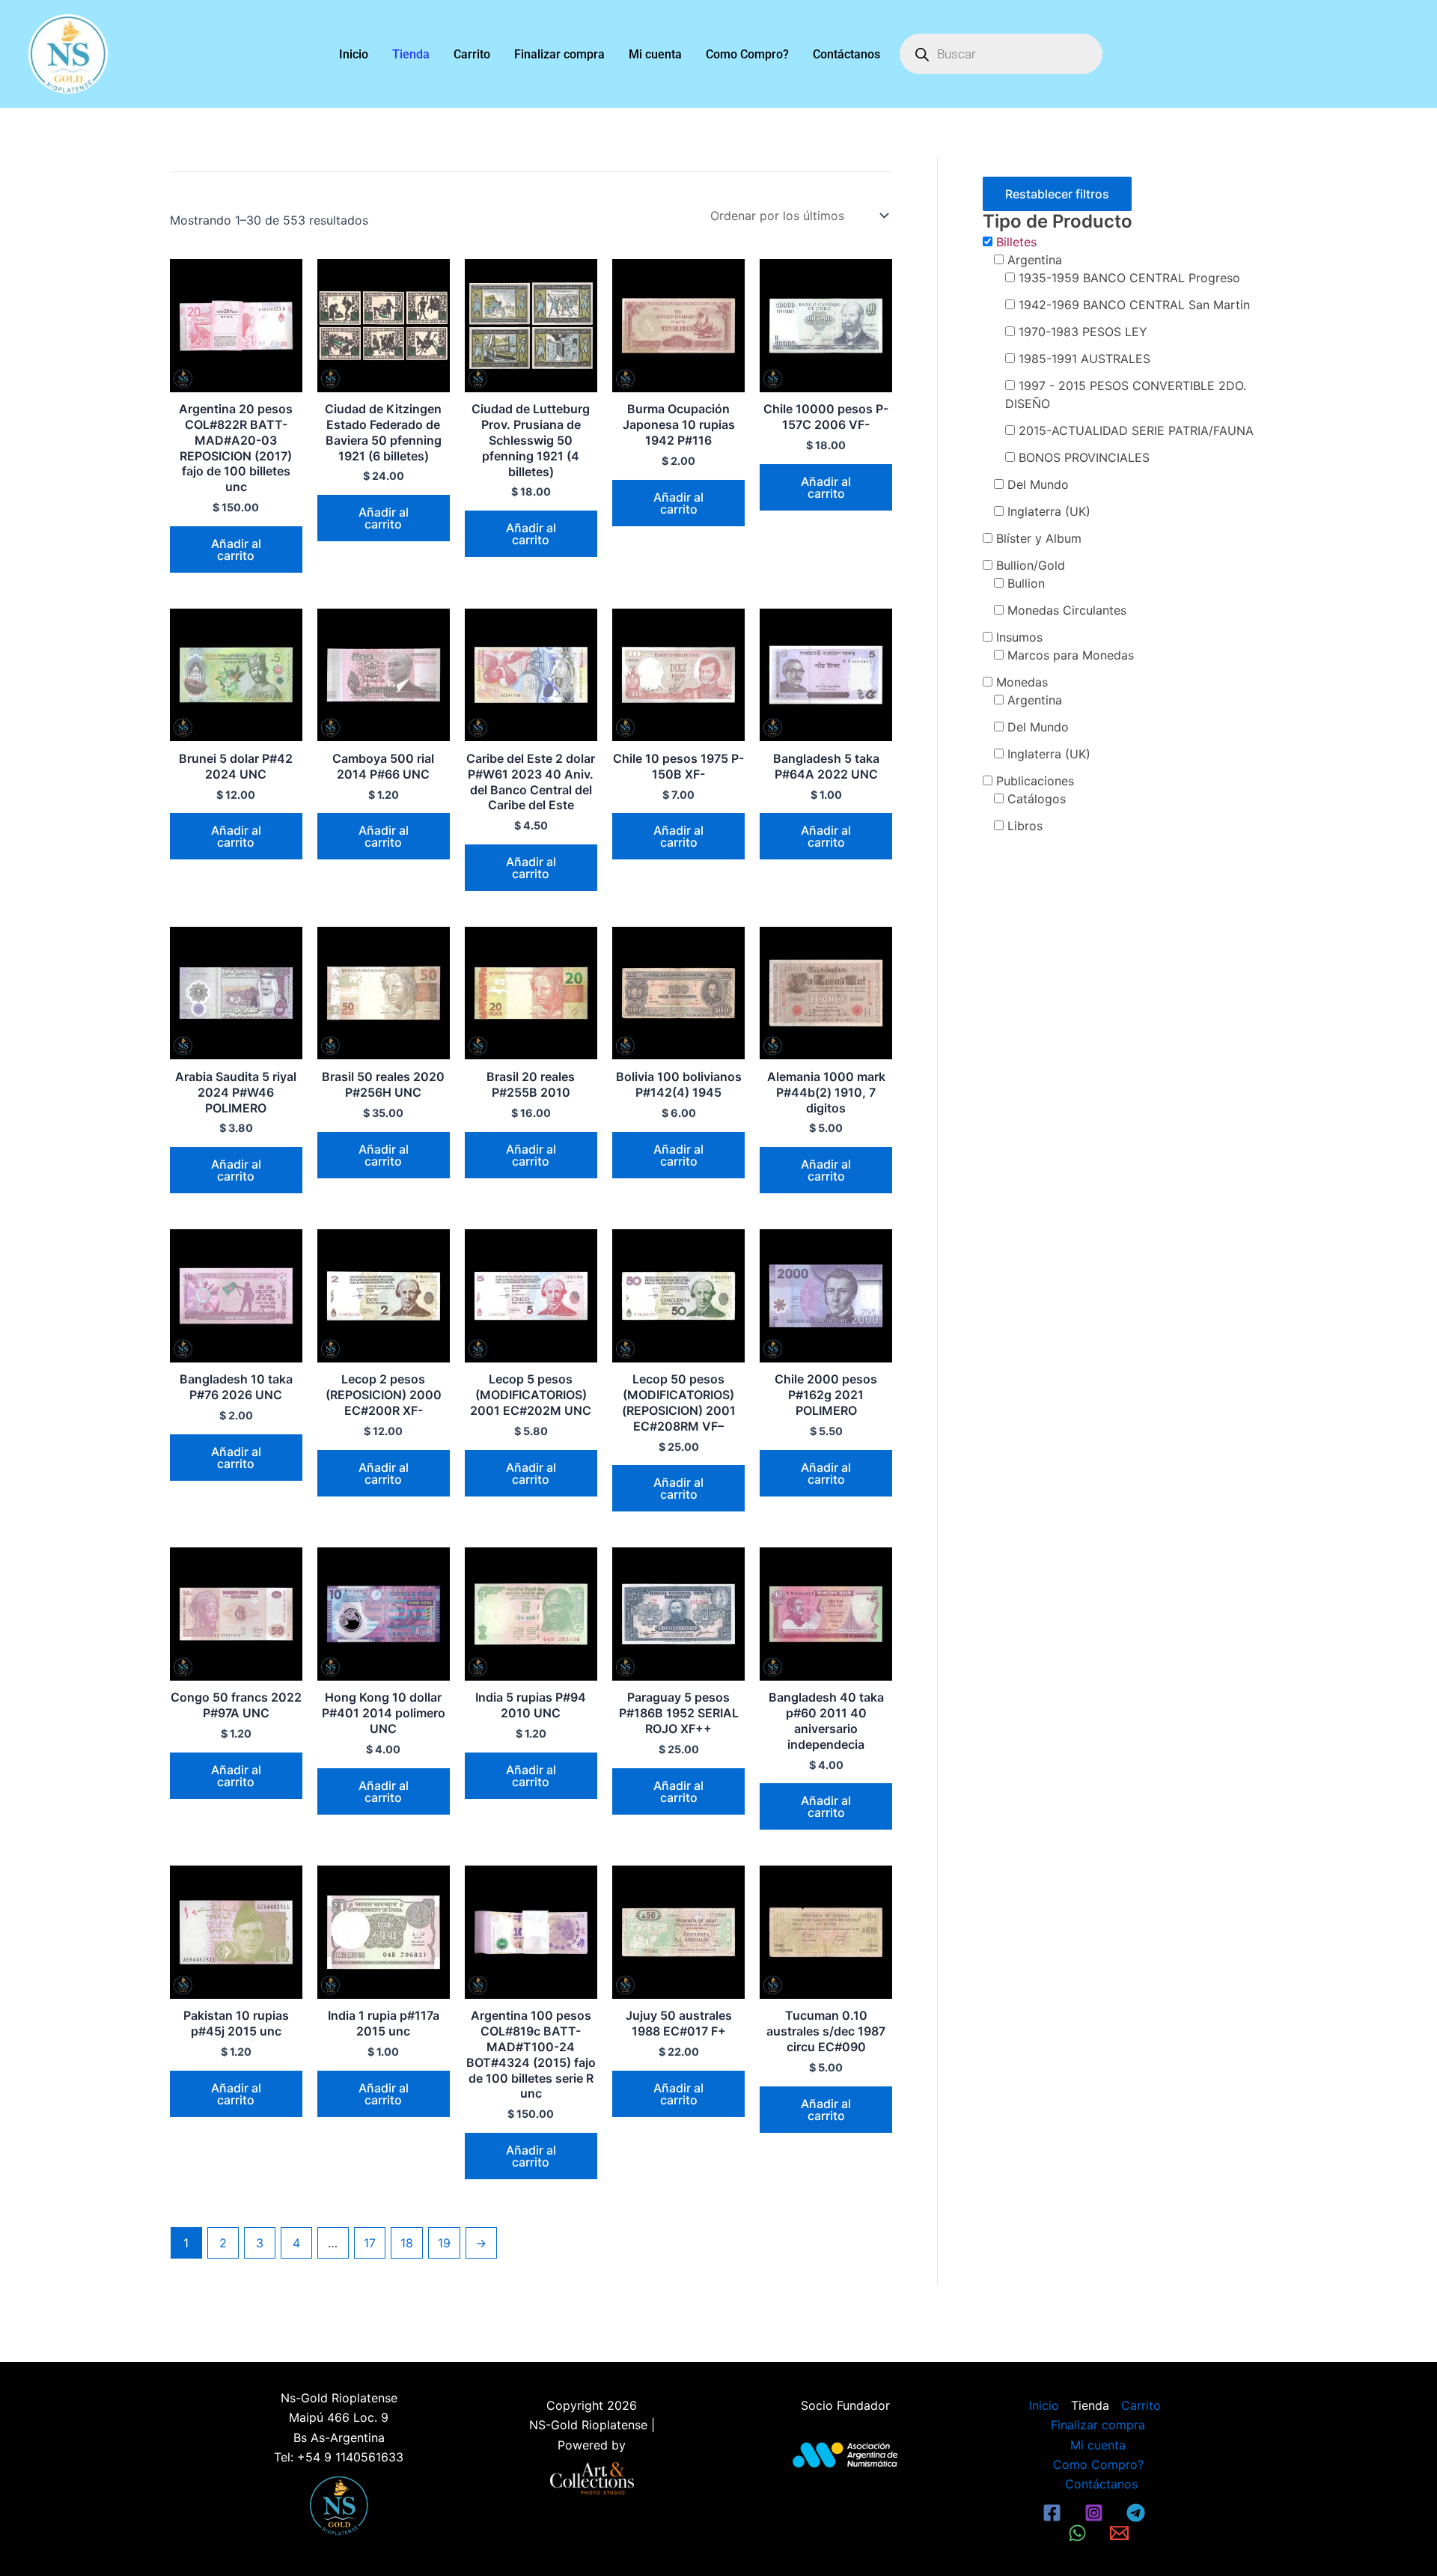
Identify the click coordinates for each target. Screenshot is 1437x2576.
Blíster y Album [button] (1039, 538)
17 (370, 2243)
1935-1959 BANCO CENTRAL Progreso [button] (1129, 278)
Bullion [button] (1026, 583)
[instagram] (1096, 2513)
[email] (1121, 2533)
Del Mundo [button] (1038, 484)
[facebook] (1055, 2513)
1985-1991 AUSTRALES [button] (1084, 359)
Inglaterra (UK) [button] (1049, 511)
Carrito (472, 54)
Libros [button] (1025, 826)
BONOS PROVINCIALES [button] (1084, 457)
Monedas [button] (1022, 682)
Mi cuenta (655, 54)
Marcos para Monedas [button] (1071, 655)
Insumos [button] (1019, 637)
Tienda (411, 54)
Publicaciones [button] (1035, 781)
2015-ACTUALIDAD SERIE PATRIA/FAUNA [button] (1136, 430)
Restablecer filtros (1057, 194)
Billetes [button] (1016, 242)
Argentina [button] (1035, 260)
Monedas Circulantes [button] (1067, 610)
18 (407, 2243)
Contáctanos (846, 54)
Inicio (354, 54)
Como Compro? (747, 54)
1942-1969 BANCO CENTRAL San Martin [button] (1134, 305)
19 (444, 2243)
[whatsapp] (1080, 2533)
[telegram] (1138, 2513)
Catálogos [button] (1037, 799)
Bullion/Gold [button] (1031, 565)
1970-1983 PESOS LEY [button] (1083, 332)
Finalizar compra (559, 54)
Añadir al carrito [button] (236, 549)
